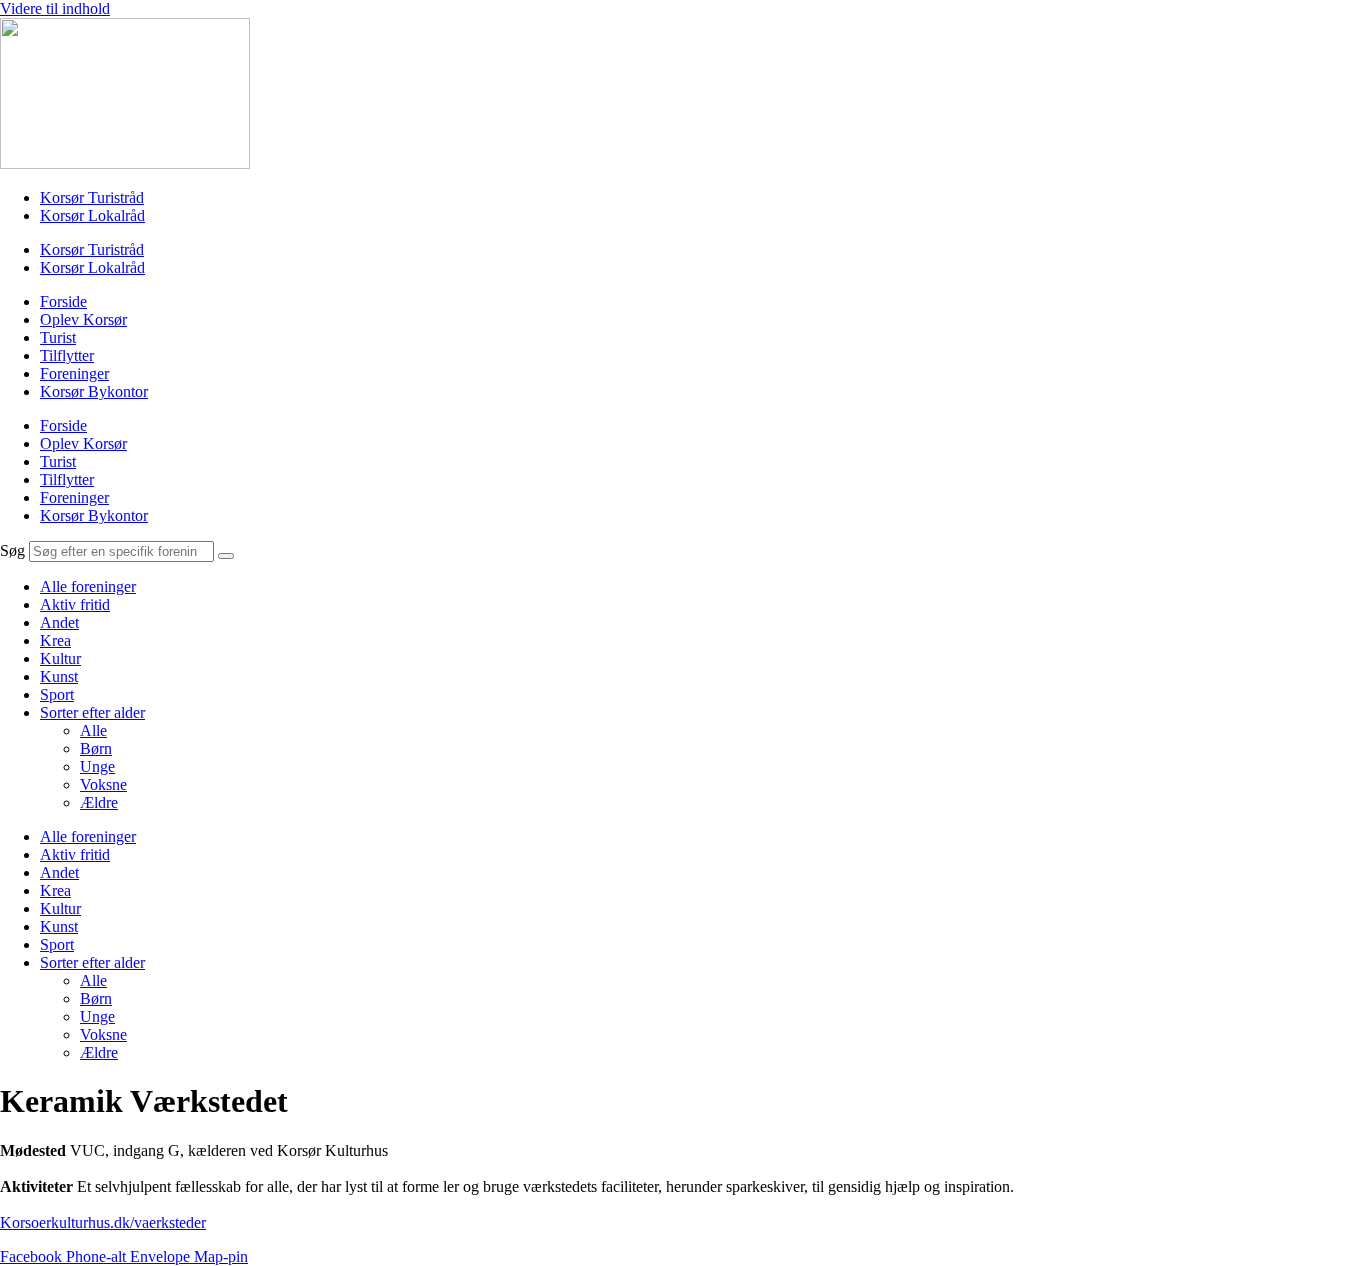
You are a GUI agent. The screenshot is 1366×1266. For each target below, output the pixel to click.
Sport (57, 694)
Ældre (99, 802)
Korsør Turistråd (92, 197)
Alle (93, 730)
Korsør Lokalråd (92, 215)
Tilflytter (67, 355)
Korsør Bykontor (94, 391)
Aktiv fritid (75, 604)
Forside (63, 301)
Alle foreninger (88, 586)
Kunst (59, 676)
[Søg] (226, 556)
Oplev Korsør (83, 319)
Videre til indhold (55, 8)
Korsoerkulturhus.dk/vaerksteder (103, 1222)
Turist (58, 337)
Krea (55, 640)
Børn (96, 748)
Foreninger (74, 373)
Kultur (60, 658)
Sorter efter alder (92, 712)
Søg (12, 550)
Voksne (103, 784)
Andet (59, 622)
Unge (97, 766)
